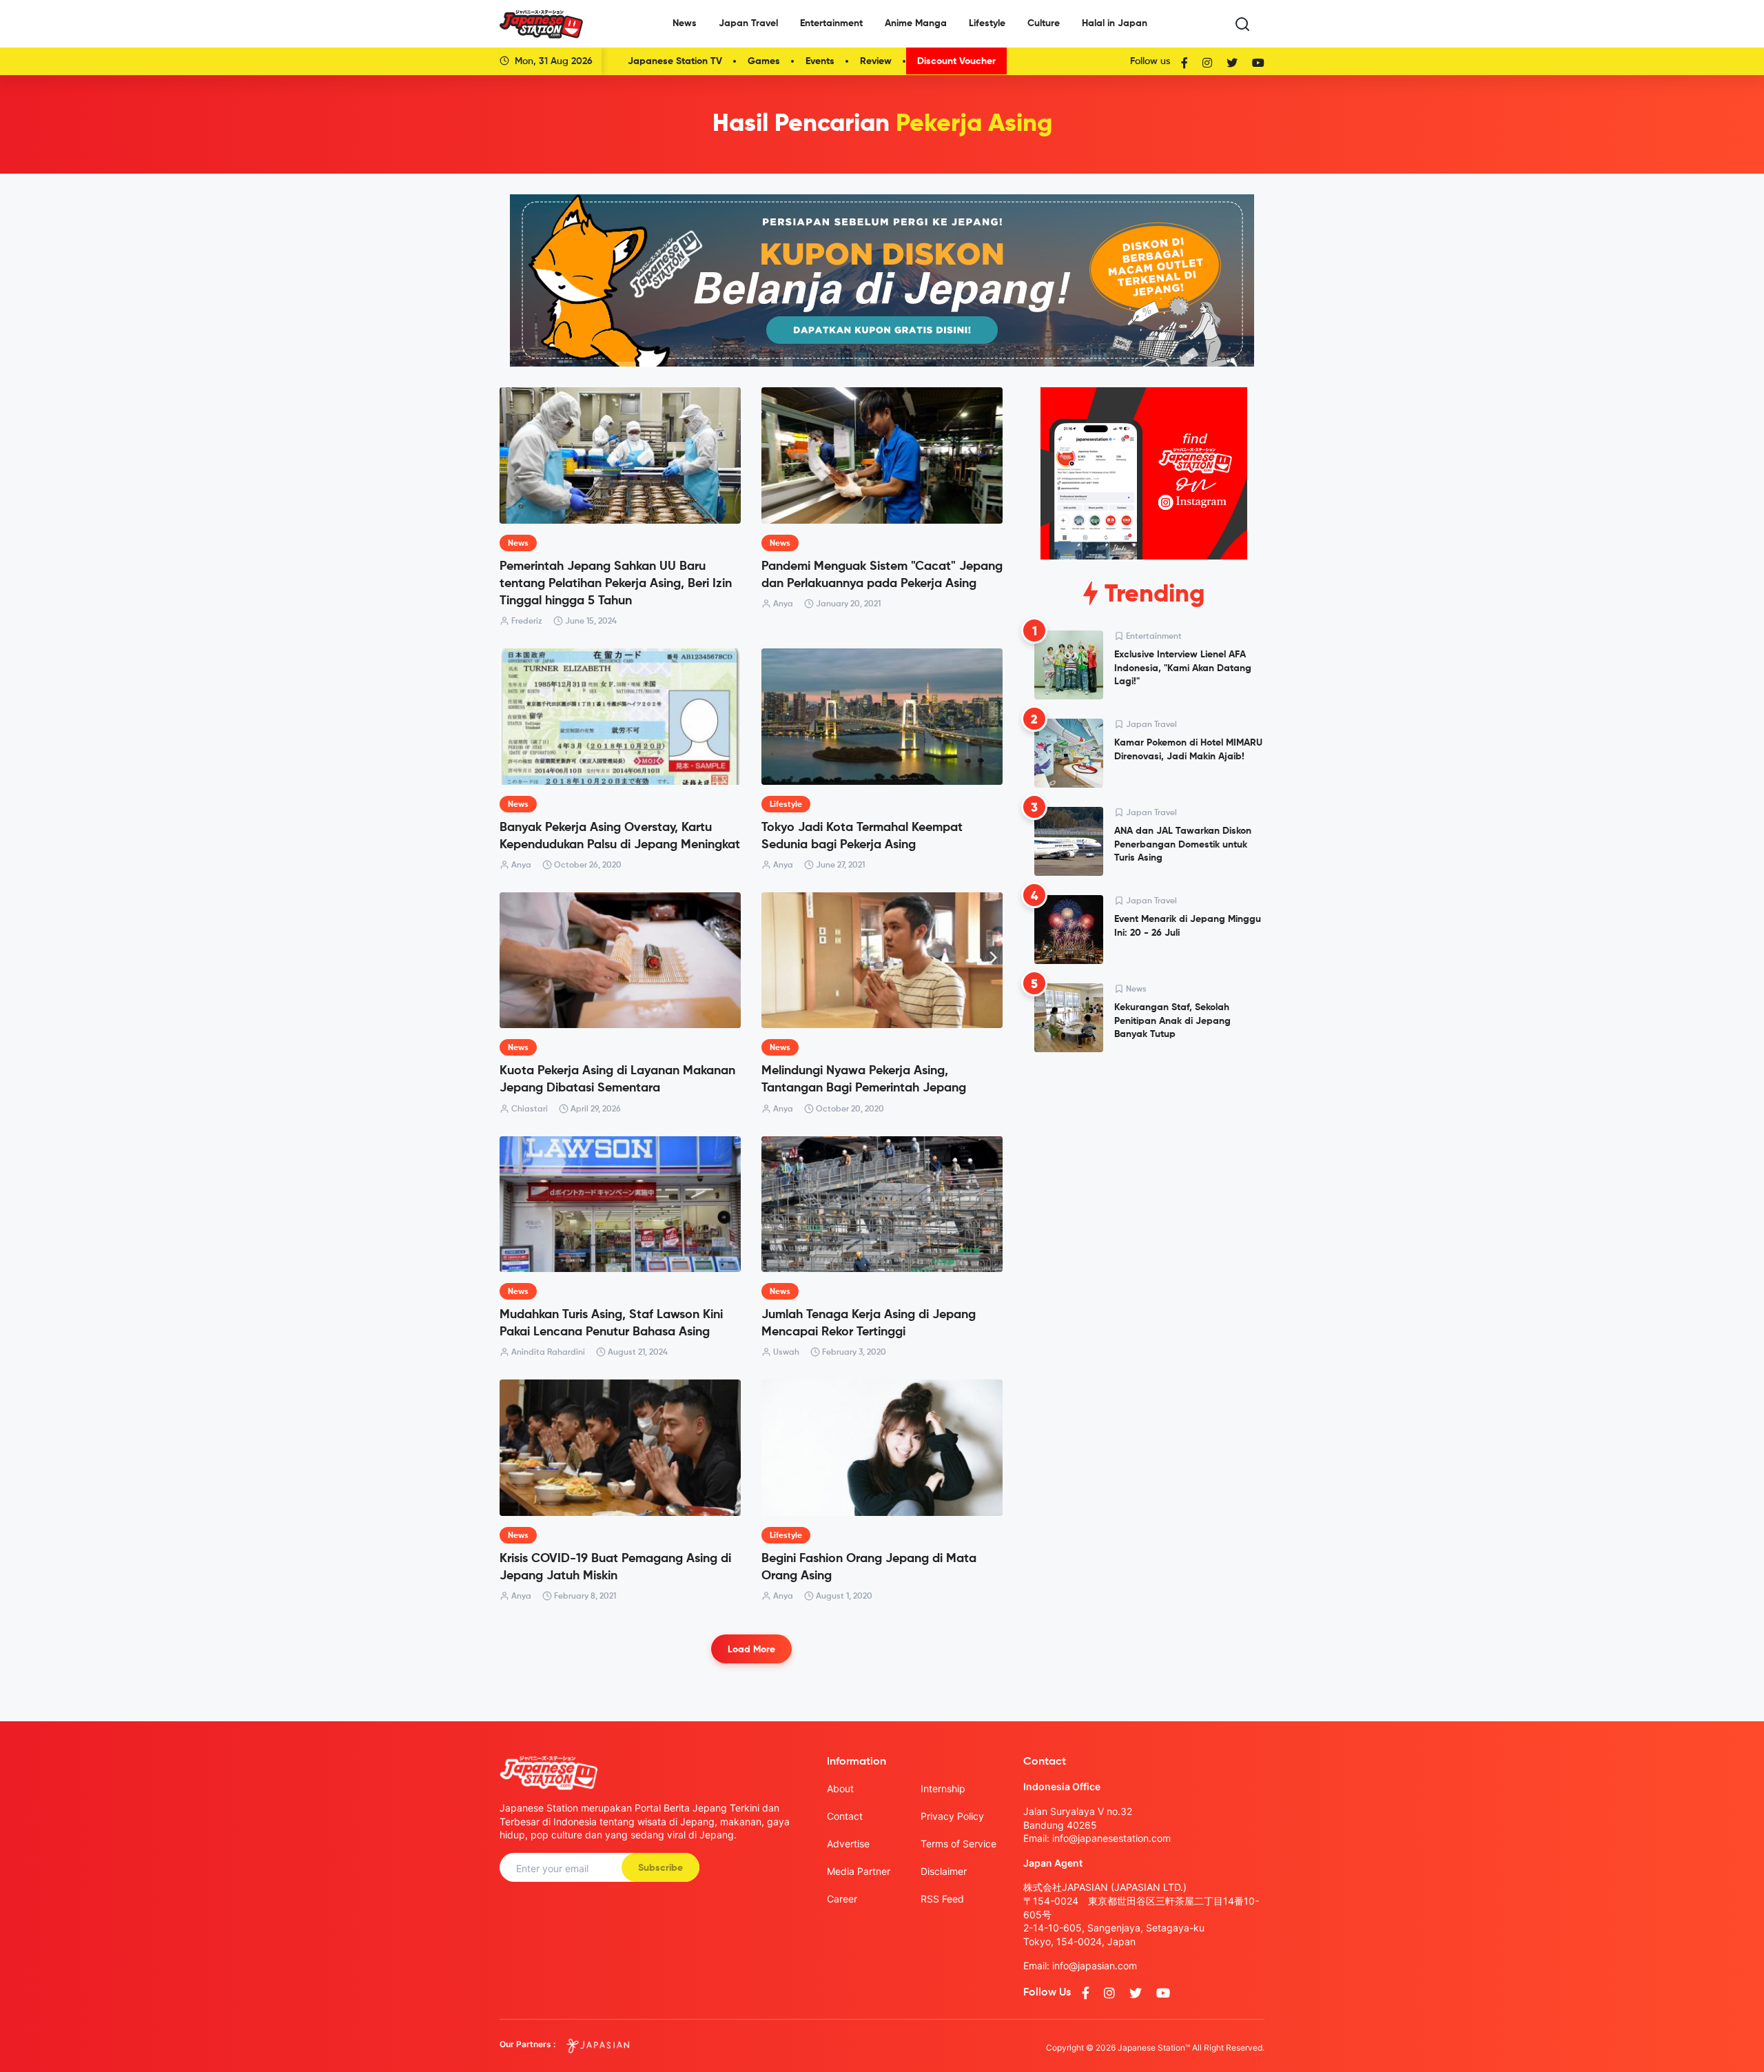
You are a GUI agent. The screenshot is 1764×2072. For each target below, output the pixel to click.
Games (764, 61)
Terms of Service (958, 1844)
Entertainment (831, 23)
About (840, 1788)
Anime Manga (916, 23)
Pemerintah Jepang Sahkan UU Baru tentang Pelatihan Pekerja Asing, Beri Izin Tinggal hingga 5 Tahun (616, 584)
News (685, 23)
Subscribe (660, 1868)
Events (820, 61)
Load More (751, 1650)
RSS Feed (942, 1899)
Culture (1044, 23)
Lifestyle (987, 23)
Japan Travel (748, 23)
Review (876, 61)
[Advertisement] (1144, 1168)
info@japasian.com (1095, 1966)
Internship (943, 1788)
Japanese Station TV (675, 61)
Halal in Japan (1115, 23)
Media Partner (859, 1871)
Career (842, 1899)
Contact (845, 1816)
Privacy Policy (952, 1816)
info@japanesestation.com (1111, 1838)
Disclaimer (944, 1871)
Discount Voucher (956, 61)
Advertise (848, 1844)
